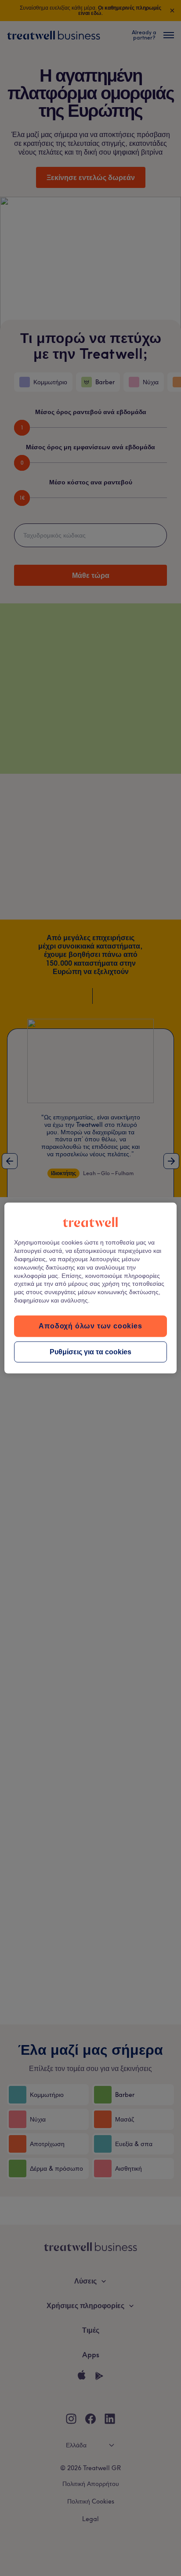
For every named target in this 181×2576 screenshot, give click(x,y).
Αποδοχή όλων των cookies (90, 1326)
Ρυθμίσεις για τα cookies (90, 1351)
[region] (90, 1288)
